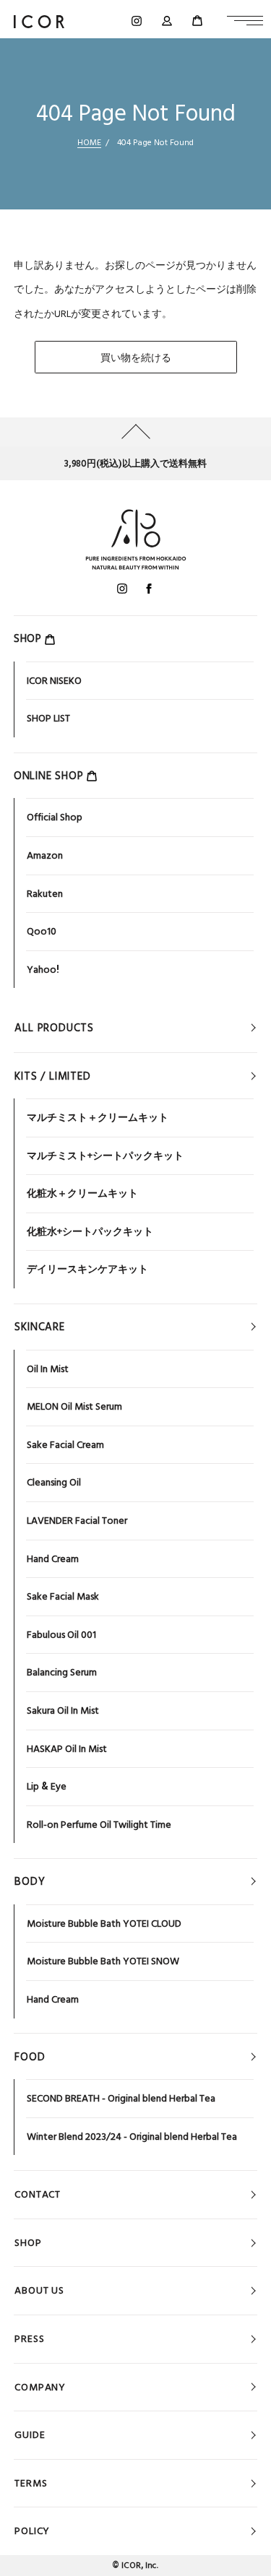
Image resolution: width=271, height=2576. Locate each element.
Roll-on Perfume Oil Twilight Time (99, 1824)
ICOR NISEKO (54, 680)
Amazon (45, 855)
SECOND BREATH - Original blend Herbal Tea (121, 2098)
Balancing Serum (62, 1672)
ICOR (131, 2565)
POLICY (32, 2531)
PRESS (29, 2338)
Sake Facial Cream (65, 1444)
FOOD (30, 2057)
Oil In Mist (48, 1369)
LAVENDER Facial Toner (77, 1520)
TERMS (31, 2483)
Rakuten (45, 893)
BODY (30, 1881)
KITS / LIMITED (52, 1076)
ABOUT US (39, 2290)
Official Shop (55, 817)
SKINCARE (39, 1327)
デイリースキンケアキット (87, 1269)
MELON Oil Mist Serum (74, 1406)
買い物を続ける (136, 357)
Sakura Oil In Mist (63, 1710)
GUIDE (30, 2434)
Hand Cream (53, 1558)
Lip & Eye (47, 1786)
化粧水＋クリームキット (82, 1193)
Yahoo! (43, 969)
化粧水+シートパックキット (90, 1231)
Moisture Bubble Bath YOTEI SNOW (103, 1961)
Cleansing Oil (54, 1482)
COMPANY (40, 2387)
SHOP (28, 2242)
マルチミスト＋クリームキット (98, 1117)
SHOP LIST (48, 718)
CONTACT (38, 2194)
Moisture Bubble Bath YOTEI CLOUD (104, 1923)
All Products (54, 1028)
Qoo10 (42, 931)
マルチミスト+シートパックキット (105, 1155)
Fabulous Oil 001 (61, 1634)
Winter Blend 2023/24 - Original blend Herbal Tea (132, 2136)
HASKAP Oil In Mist (67, 1748)
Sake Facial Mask (63, 1596)
